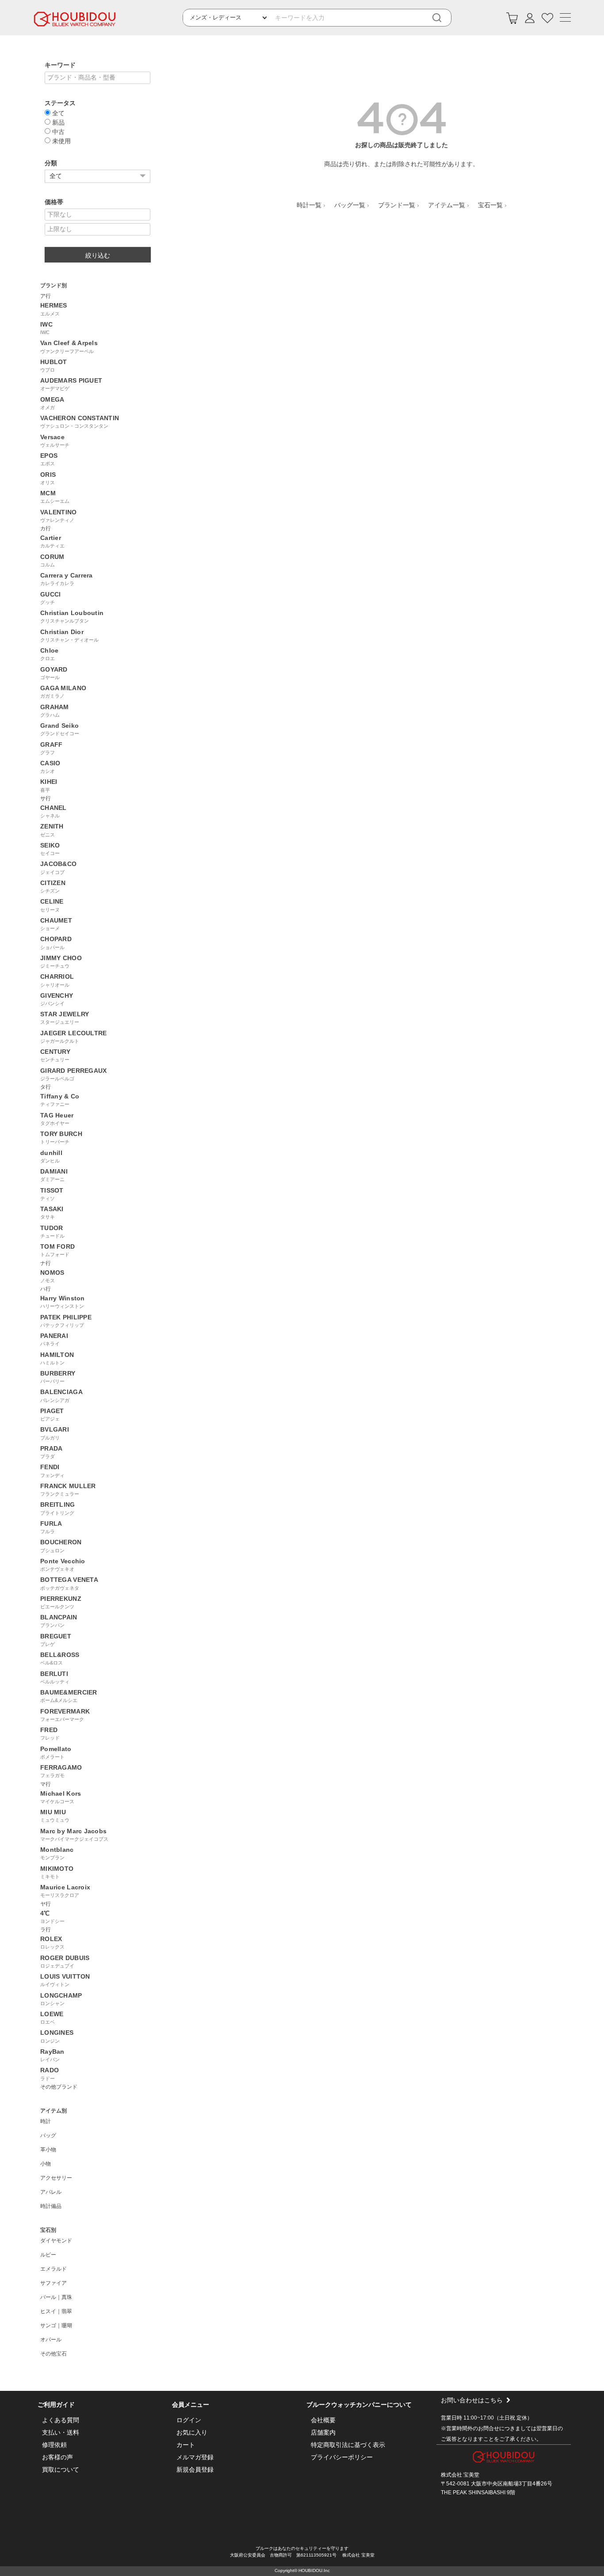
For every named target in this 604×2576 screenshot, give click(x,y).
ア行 (46, 296)
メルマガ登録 (195, 2457)
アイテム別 (54, 2111)
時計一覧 (309, 205)
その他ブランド (59, 2087)
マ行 (46, 1784)
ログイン (189, 2420)
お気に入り (192, 2432)
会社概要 (323, 2420)
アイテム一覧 (447, 205)
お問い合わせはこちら (472, 2400)
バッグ (48, 2135)
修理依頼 (54, 2445)
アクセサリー (56, 2178)
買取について (61, 2470)
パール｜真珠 (56, 2297)
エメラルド (54, 2269)
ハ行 (46, 1289)
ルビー (48, 2255)
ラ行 (46, 1930)
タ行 (46, 1087)
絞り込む (98, 255)
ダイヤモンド (56, 2241)
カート (186, 2445)
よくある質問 (61, 2420)
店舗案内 (323, 2432)
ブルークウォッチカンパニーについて (359, 2405)
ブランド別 (54, 285)
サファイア (54, 2283)
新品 (57, 122)
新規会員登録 (195, 2470)
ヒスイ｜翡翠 (56, 2311)
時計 (46, 2121)
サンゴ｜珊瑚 (56, 2325)
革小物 (48, 2150)
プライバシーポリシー (342, 2457)
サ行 (46, 798)
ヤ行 (46, 1904)
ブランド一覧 (397, 205)
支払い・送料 (61, 2432)
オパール (51, 2340)
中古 (57, 131)
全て (57, 113)
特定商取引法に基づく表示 (348, 2445)
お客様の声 (57, 2457)
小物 (46, 2164)
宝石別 (48, 2230)
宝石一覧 (490, 205)
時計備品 (51, 2206)
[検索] (443, 18)
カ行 (46, 528)
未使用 (61, 141)
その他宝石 (54, 2354)
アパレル (51, 2192)
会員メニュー (191, 2405)
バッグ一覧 (350, 205)
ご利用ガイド (56, 2405)
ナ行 (46, 1263)
